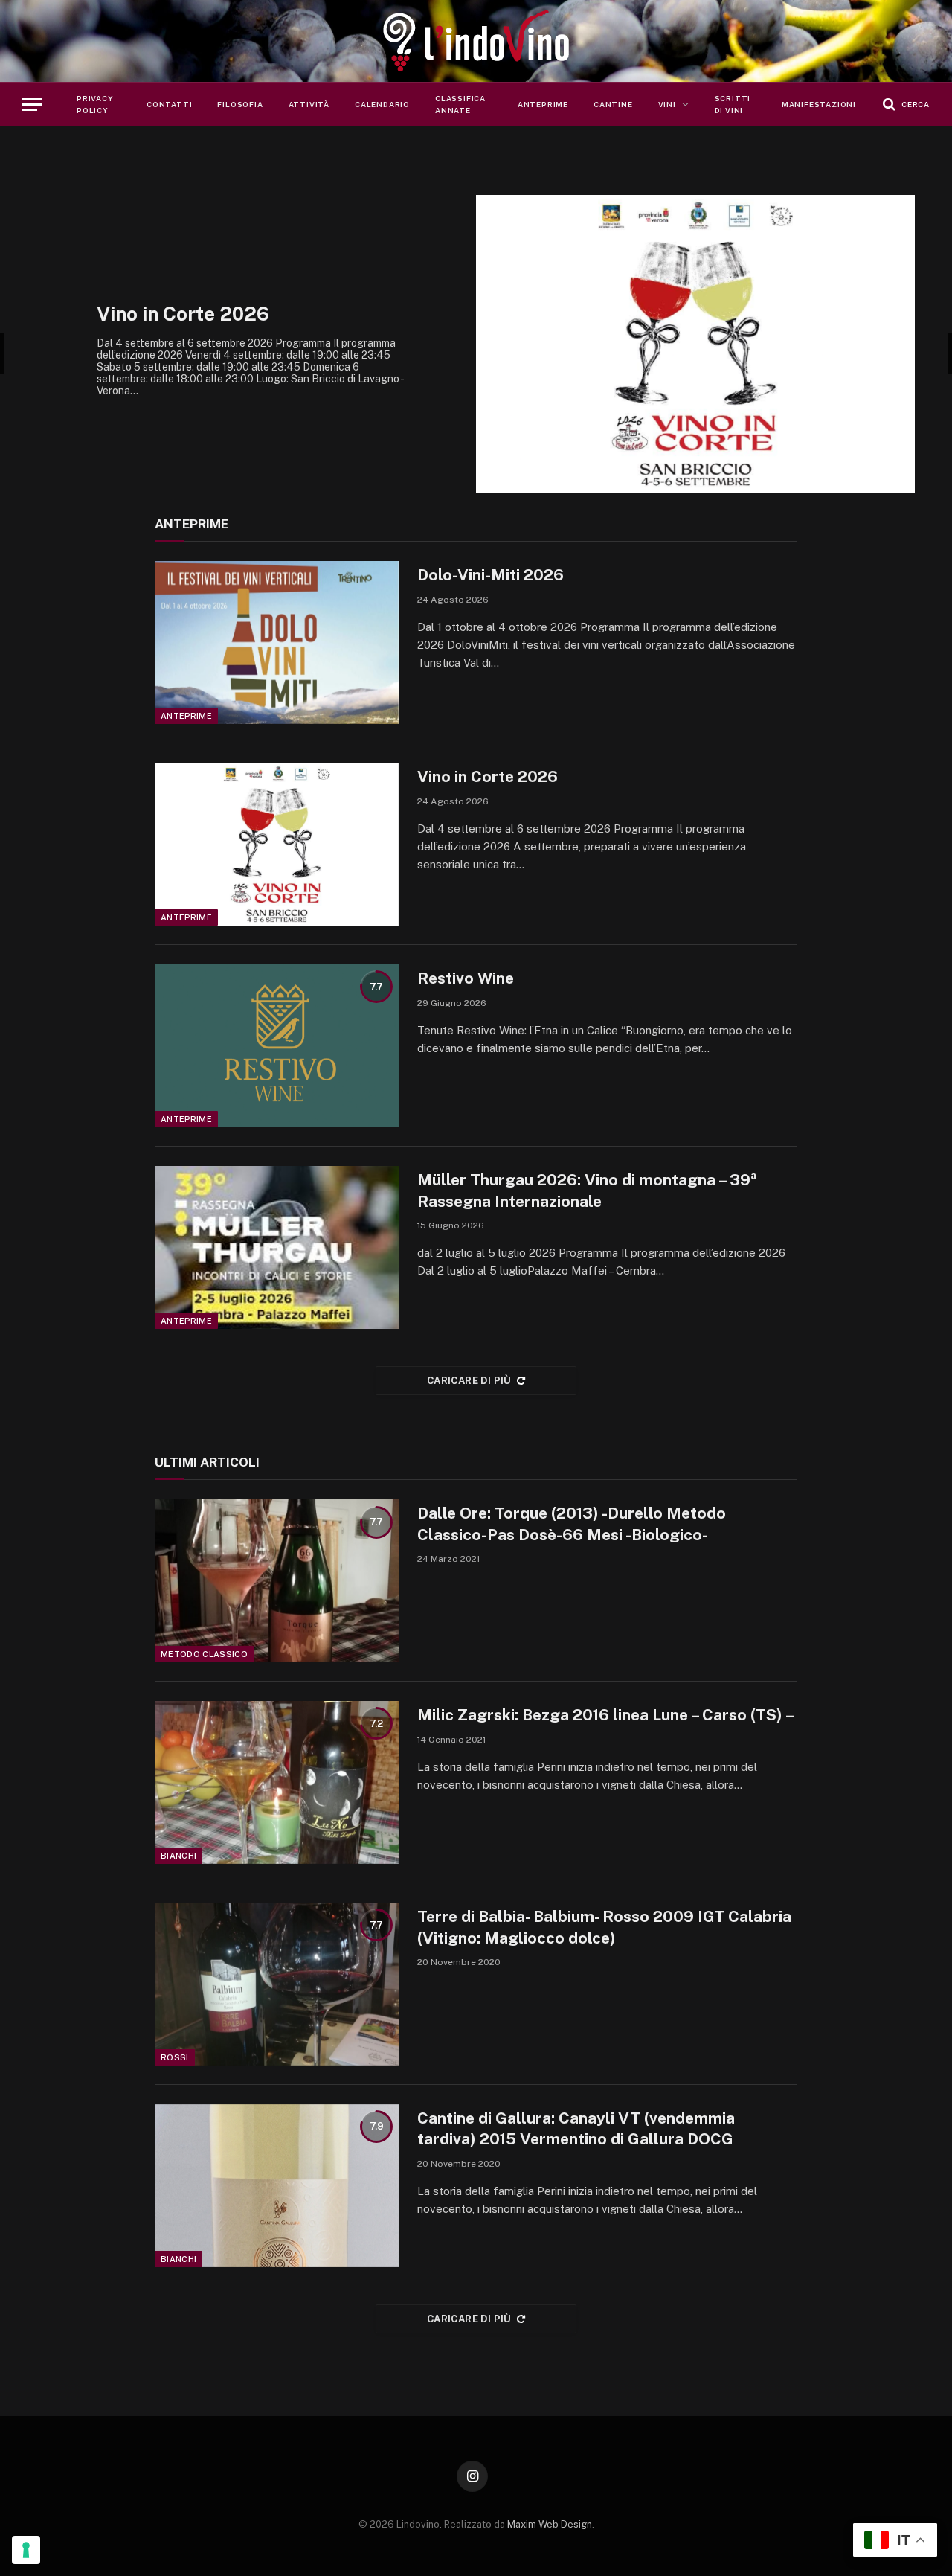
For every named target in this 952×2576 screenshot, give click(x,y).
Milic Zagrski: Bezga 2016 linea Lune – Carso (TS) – (606, 1715)
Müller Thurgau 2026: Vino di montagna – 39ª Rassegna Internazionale (589, 1191)
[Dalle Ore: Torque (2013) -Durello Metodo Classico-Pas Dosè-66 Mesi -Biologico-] (277, 1581)
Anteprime (543, 104)
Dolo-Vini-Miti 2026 (491, 575)
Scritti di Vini (733, 104)
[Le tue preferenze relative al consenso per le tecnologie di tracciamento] (26, 2550)
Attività (309, 104)
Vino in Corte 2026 (488, 776)
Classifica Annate (460, 104)
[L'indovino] (476, 41)
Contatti (169, 104)
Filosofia (240, 104)
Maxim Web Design (550, 2524)
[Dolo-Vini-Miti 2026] (277, 643)
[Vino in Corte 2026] (277, 844)
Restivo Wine (799, 314)
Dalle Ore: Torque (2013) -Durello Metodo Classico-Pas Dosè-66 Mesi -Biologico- (572, 1524)
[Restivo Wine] (277, 1046)
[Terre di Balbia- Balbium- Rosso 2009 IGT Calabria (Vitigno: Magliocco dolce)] (277, 1984)
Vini (667, 104)
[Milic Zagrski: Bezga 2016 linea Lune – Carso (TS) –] (277, 1782)
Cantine (613, 104)
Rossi (175, 2057)
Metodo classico (204, 1654)
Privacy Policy (95, 104)
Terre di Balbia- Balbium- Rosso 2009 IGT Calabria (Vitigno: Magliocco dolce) (604, 1927)
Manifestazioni (819, 104)
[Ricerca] (905, 105)
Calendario (382, 104)
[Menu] (32, 105)
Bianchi (178, 1856)
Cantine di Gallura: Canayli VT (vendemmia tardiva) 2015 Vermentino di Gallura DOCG (576, 2129)
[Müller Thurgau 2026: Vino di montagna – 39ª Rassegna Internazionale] (277, 1247)
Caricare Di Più (469, 1381)
